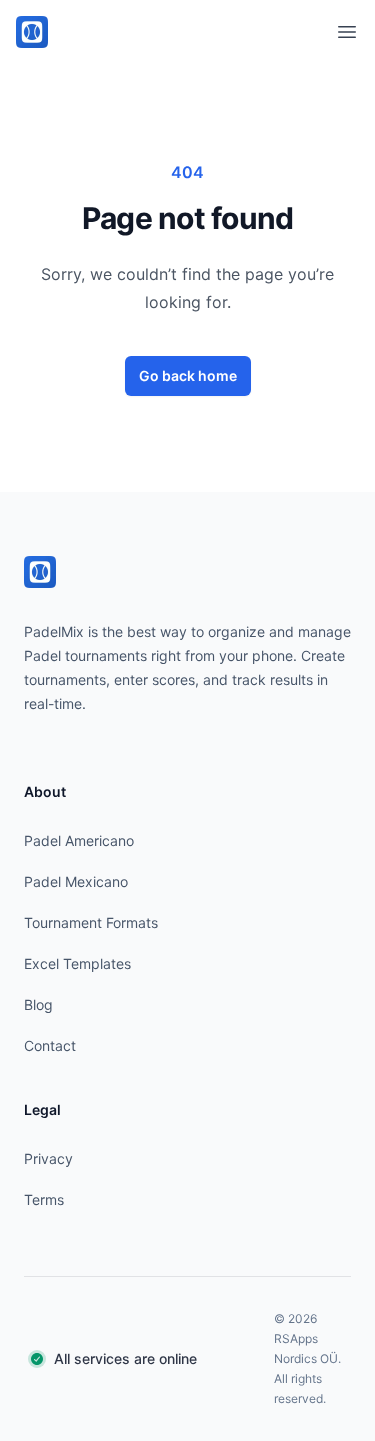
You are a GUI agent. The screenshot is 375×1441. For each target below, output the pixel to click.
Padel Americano (79, 840)
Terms (44, 1199)
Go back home (188, 375)
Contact (50, 1045)
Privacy (48, 1158)
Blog (38, 1004)
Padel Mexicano (76, 881)
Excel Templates (77, 963)
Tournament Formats (91, 922)
